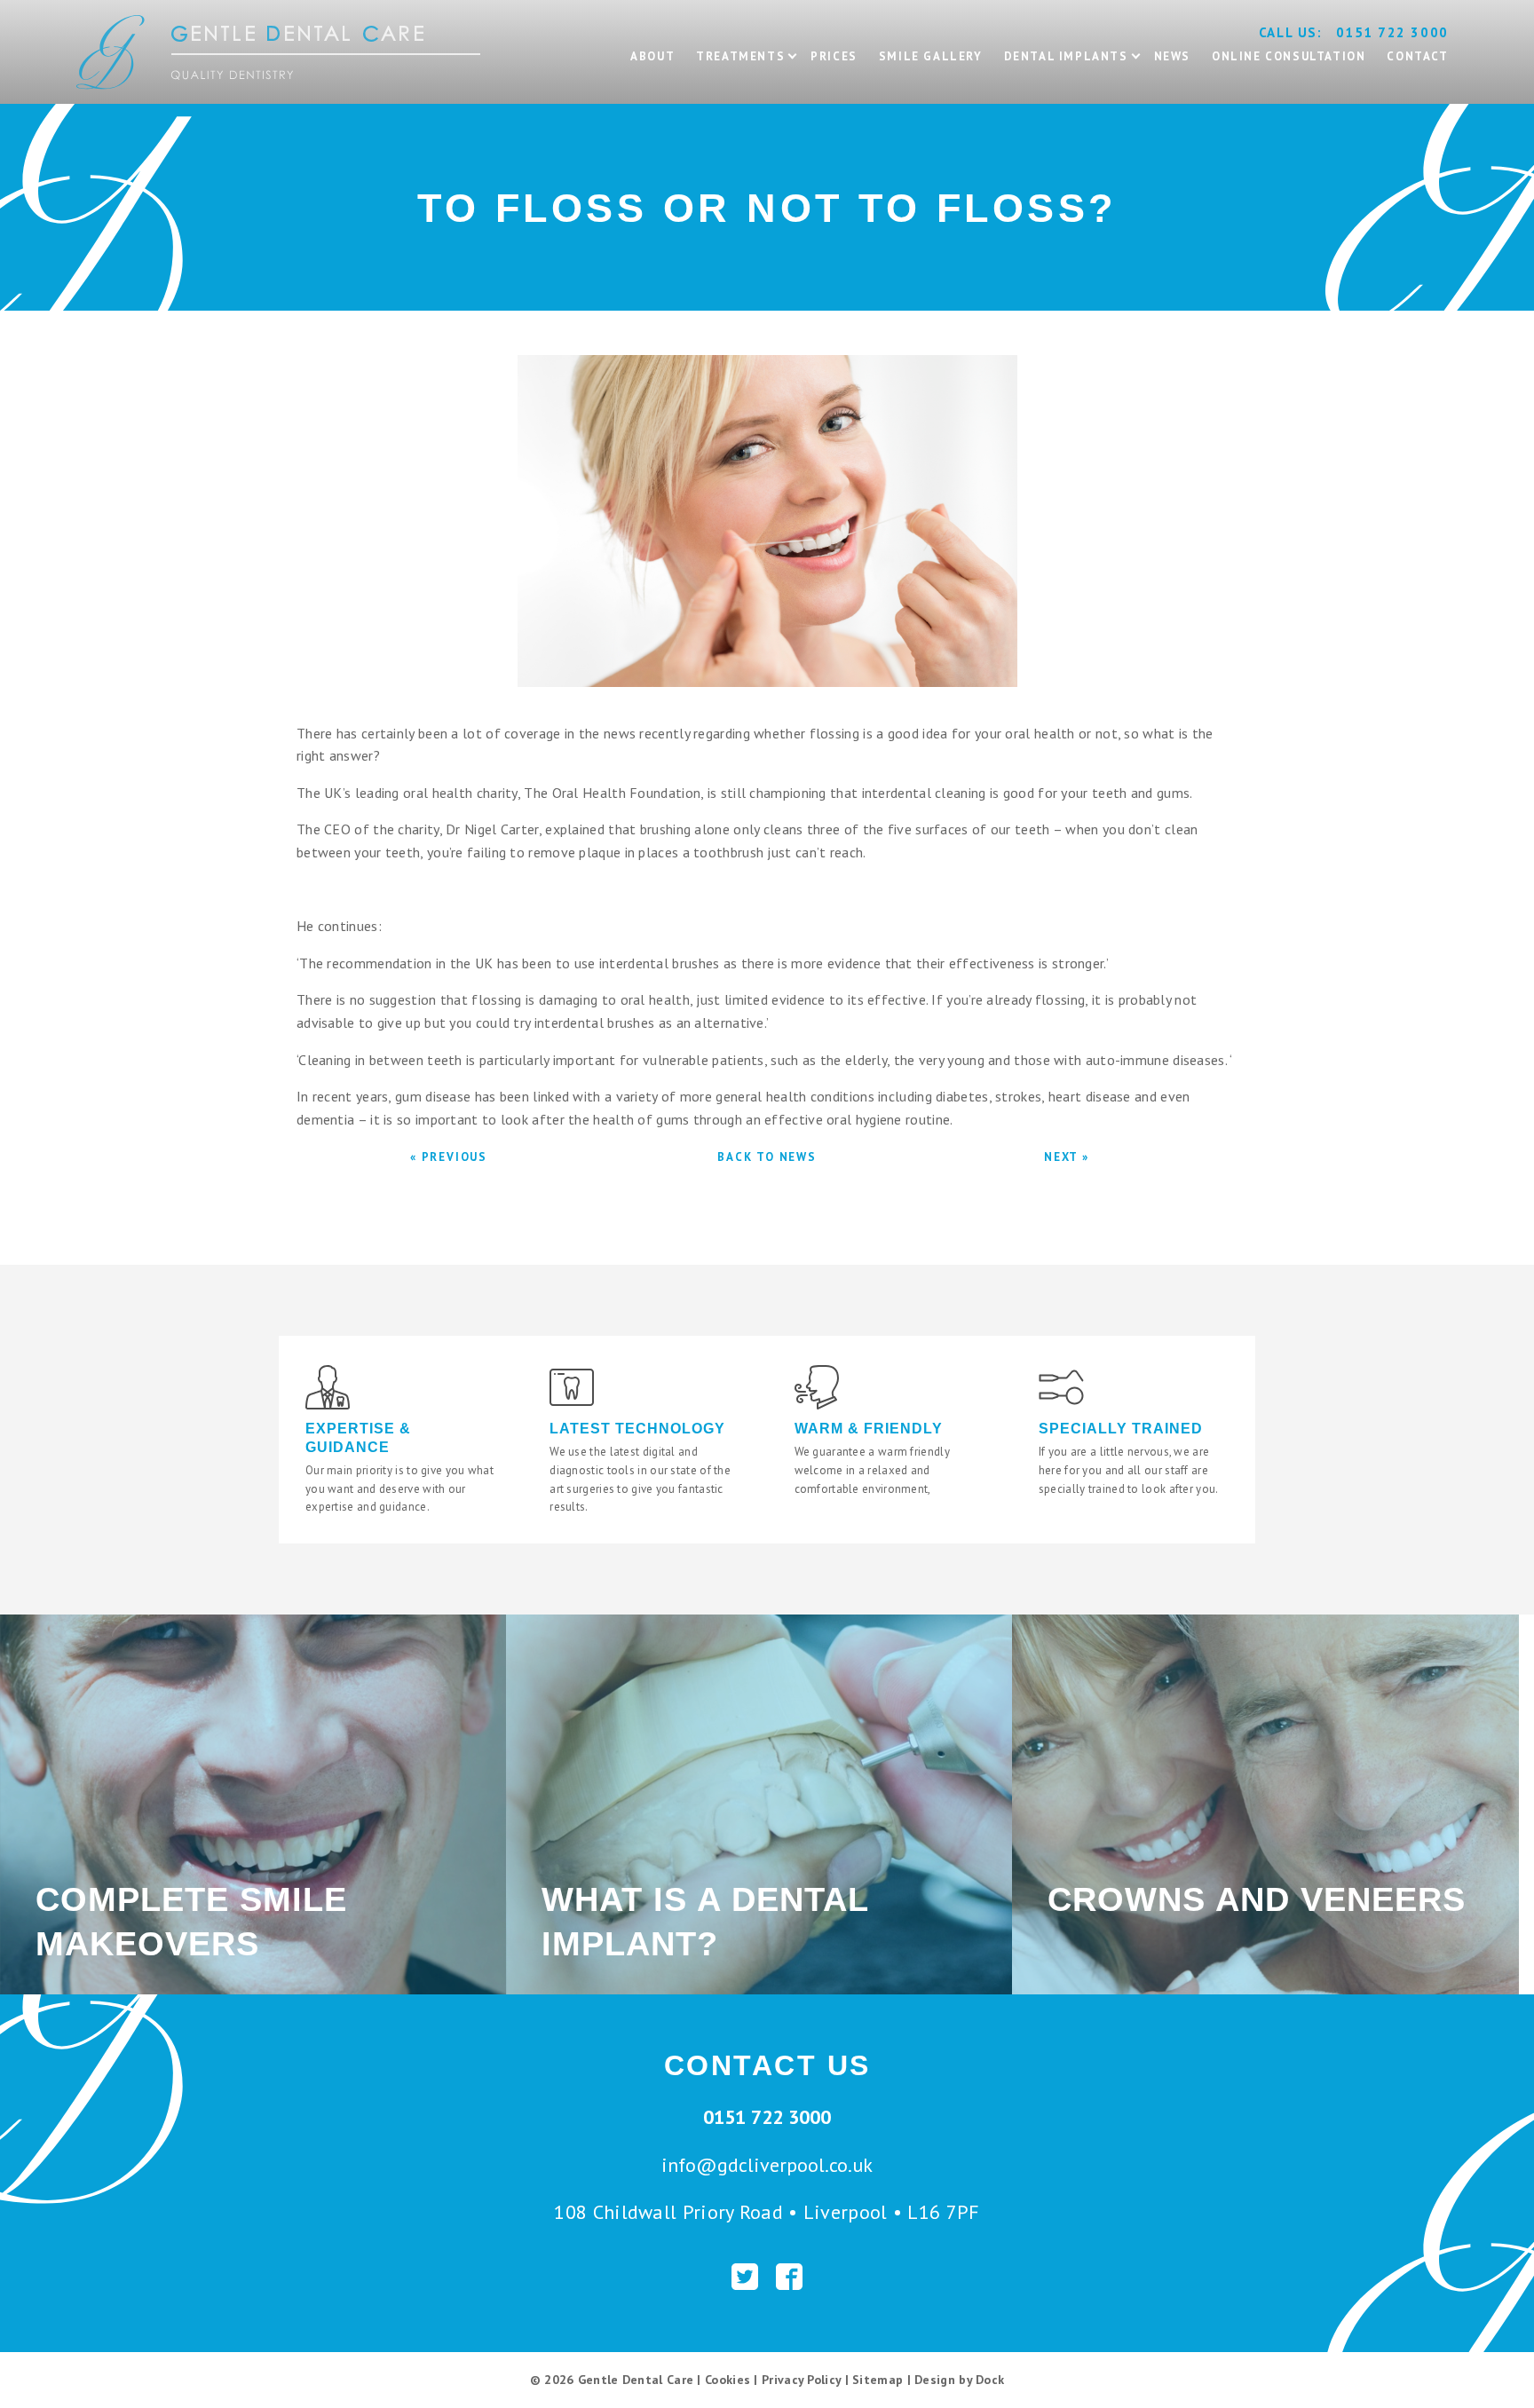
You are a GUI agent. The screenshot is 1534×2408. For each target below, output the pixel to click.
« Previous (449, 1157)
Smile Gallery (931, 56)
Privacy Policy (801, 2380)
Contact (1417, 56)
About (652, 56)
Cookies (727, 2380)
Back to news (767, 1157)
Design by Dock (959, 2380)
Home (95, 8)
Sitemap (878, 2380)
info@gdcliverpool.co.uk (767, 2165)
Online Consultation (1289, 56)
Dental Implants (1066, 56)
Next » (1067, 1157)
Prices (834, 56)
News (1172, 56)
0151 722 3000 (1392, 32)
